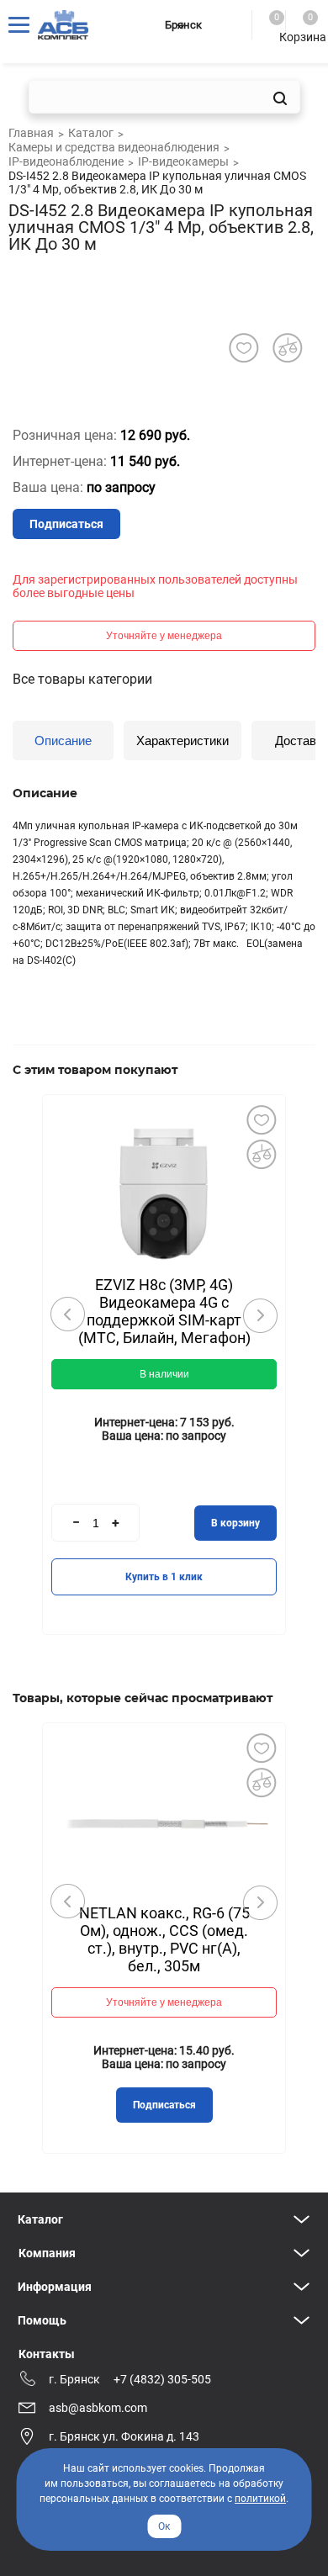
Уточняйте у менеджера (164, 636)
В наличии (164, 1374)
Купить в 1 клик (164, 1577)
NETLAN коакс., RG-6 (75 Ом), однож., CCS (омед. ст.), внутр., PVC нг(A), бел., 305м (164, 1939)
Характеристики (183, 741)
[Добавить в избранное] (243, 348)
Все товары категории (82, 679)
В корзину (235, 1523)
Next (260, 1315)
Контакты (47, 2354)
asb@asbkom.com (98, 2408)
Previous (68, 1314)
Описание (63, 741)
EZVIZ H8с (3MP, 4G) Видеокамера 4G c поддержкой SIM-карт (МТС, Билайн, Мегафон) (164, 1311)
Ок (164, 2526)
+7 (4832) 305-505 (162, 2379)
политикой (260, 2499)
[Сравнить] (261, 1154)
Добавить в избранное (261, 1119)
